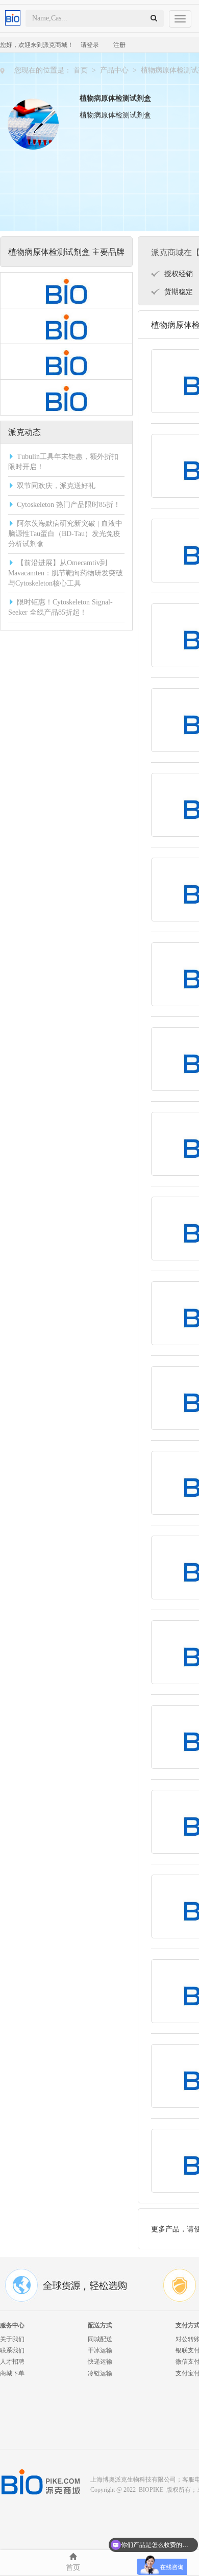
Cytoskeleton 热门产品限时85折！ (69, 505)
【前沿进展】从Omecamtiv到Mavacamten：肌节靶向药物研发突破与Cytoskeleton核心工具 (66, 573)
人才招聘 (12, 2362)
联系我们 (12, 2350)
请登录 (90, 45)
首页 (81, 70)
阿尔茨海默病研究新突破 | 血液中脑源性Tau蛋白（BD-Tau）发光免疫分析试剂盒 (65, 534)
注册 (119, 45)
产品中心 (114, 70)
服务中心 (12, 2325)
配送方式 (100, 2325)
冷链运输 (100, 2373)
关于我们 (12, 2339)
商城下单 (12, 2373)
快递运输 (100, 2362)
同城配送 (100, 2339)
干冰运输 (100, 2350)
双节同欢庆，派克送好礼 (56, 486)
